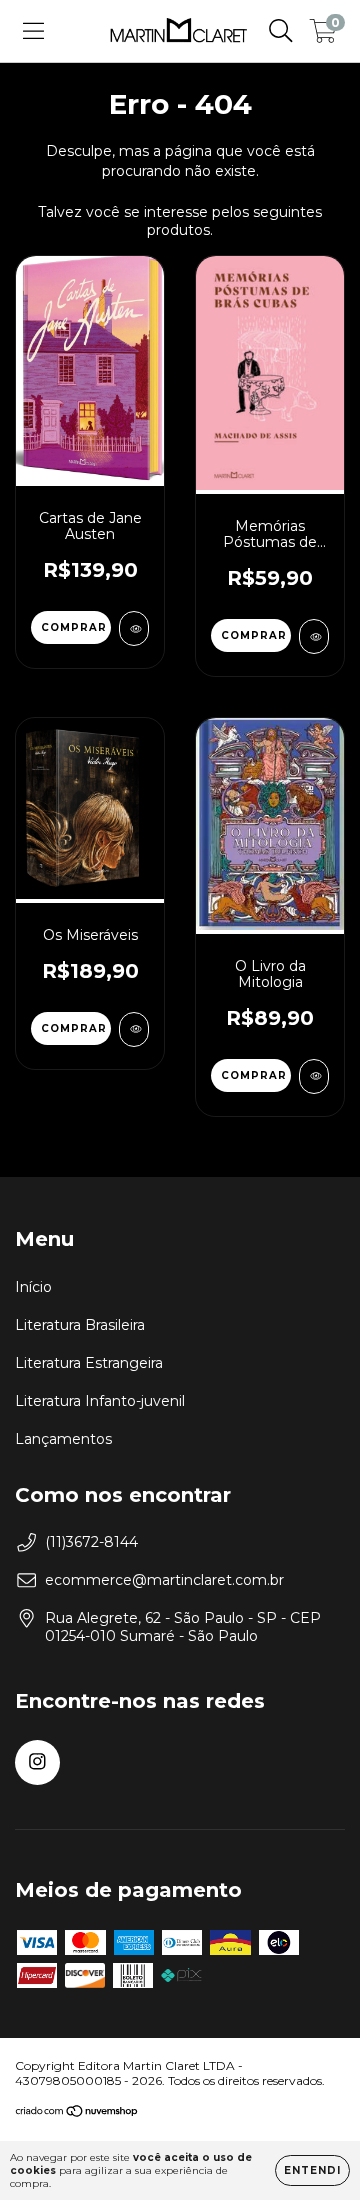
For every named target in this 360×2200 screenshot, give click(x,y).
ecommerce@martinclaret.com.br (164, 1580)
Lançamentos (63, 1439)
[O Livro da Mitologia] (314, 1076)
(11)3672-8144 (91, 1542)
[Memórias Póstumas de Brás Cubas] (314, 636)
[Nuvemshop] (77, 2113)
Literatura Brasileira (80, 1325)
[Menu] (33, 31)
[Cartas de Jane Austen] (134, 628)
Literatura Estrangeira (89, 1363)
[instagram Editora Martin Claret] (37, 1762)
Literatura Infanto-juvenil (100, 1401)
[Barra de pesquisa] (281, 31)
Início (33, 1287)
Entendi (312, 2170)
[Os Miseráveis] (134, 1029)
